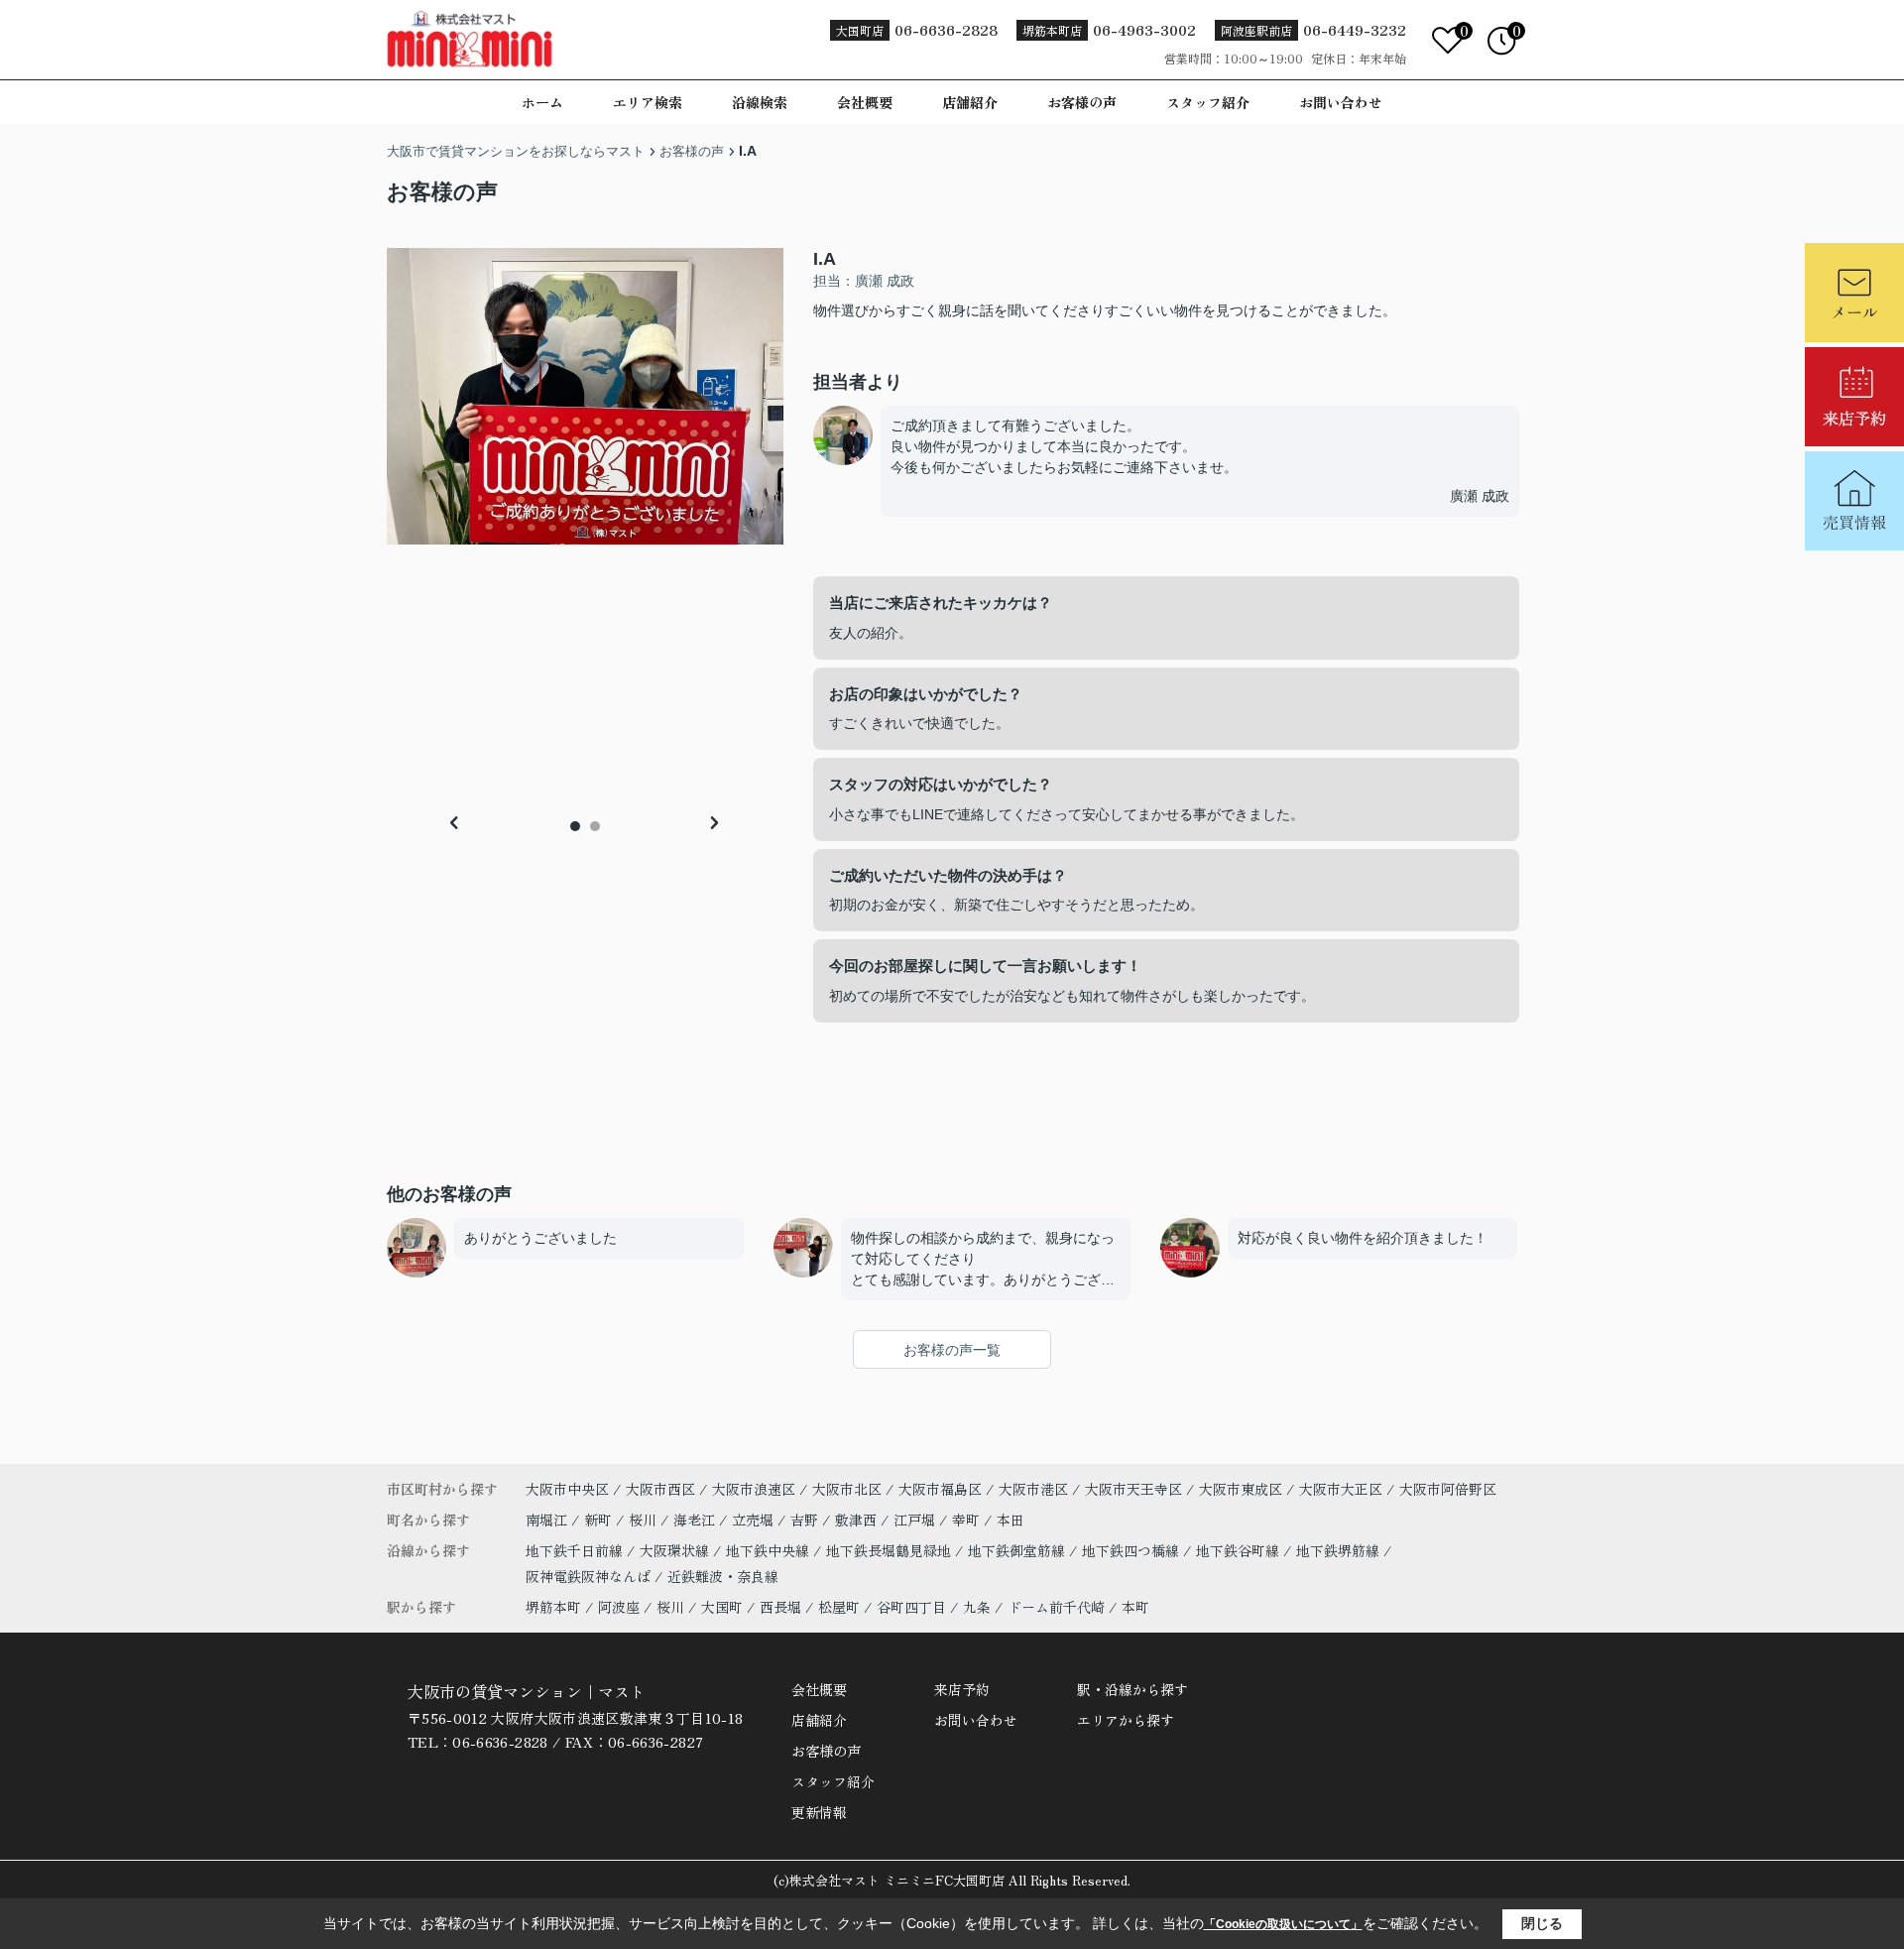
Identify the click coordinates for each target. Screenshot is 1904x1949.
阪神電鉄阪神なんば (590, 1576)
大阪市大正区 (1341, 1489)
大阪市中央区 (567, 1489)
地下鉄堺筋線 (1340, 1550)
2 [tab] (595, 826)
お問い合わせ (1341, 102)
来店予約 (962, 1689)
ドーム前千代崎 (1056, 1607)
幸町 (968, 1520)
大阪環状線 (676, 1550)
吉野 (806, 1520)
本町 (1135, 1607)
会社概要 (865, 102)
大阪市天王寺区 (1133, 1489)
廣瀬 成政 (1480, 496)
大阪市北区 (847, 1489)
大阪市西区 (660, 1489)
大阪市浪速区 (754, 1489)
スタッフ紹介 (1208, 102)
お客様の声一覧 (952, 1350)
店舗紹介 (970, 102)
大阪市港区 (1033, 1489)
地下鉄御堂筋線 (1018, 1550)
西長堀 (780, 1607)
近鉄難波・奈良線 (723, 1576)
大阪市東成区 (1241, 1489)
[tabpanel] (585, 396)
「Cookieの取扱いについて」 (1283, 1924)
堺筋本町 (553, 1607)
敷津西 (858, 1520)
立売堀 (755, 1520)
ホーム (542, 102)
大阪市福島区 (940, 1489)
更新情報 (819, 1812)
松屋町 (839, 1607)
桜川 (645, 1520)
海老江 (696, 1520)
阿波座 (619, 1607)
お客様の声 (1082, 102)
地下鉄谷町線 (1240, 1550)
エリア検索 (648, 102)
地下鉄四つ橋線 (1132, 1550)
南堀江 (548, 1520)
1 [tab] (575, 826)
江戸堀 (916, 1520)
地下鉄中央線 (770, 1550)
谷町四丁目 (911, 1607)
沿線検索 (760, 102)
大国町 (722, 1607)
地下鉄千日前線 (576, 1550)
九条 (977, 1607)
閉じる (1542, 1923)
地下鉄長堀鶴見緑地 (891, 1550)
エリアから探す (1126, 1720)
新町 (600, 1520)
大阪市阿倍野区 (1448, 1489)
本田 (1011, 1520)
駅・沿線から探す (1132, 1689)
